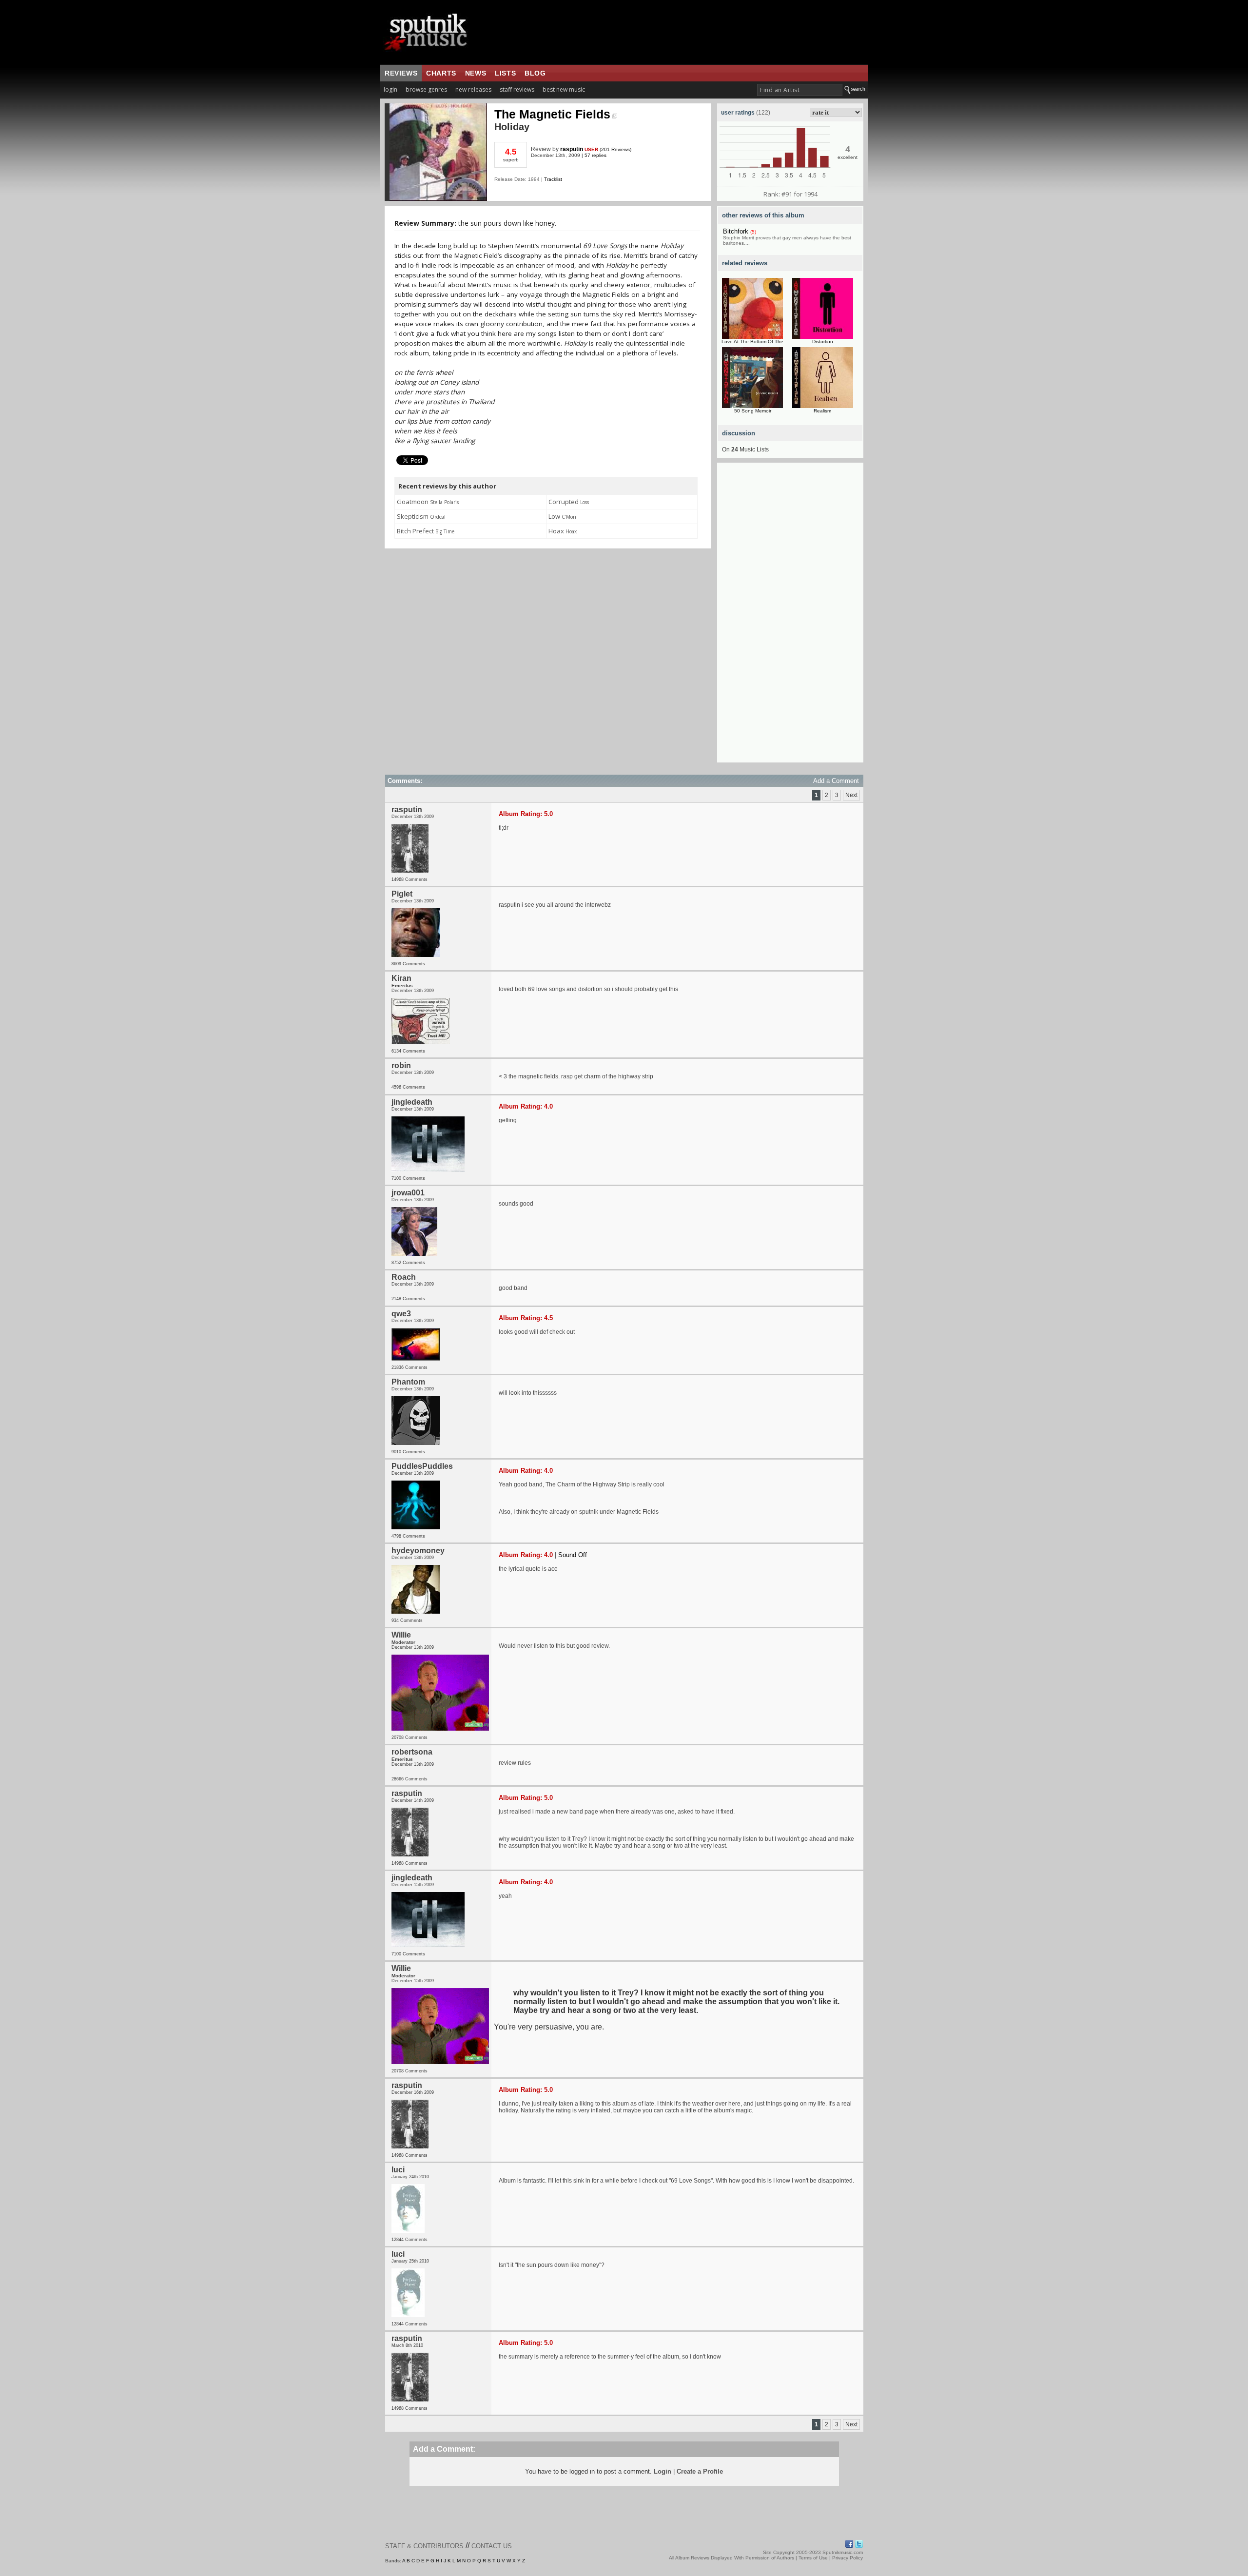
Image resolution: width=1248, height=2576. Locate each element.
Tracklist (553, 179)
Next (851, 795)
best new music (564, 89)
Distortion (823, 342)
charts (441, 73)
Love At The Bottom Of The (752, 342)
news (476, 73)
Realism (822, 411)
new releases (473, 89)
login (390, 89)
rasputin (572, 149)
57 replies (595, 155)
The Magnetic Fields (552, 114)
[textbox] (800, 90)
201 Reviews (615, 149)
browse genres (426, 89)
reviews (401, 73)
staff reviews (517, 89)
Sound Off (573, 1555)
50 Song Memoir (753, 411)
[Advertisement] (790, 616)
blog (535, 73)
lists (505, 73)
